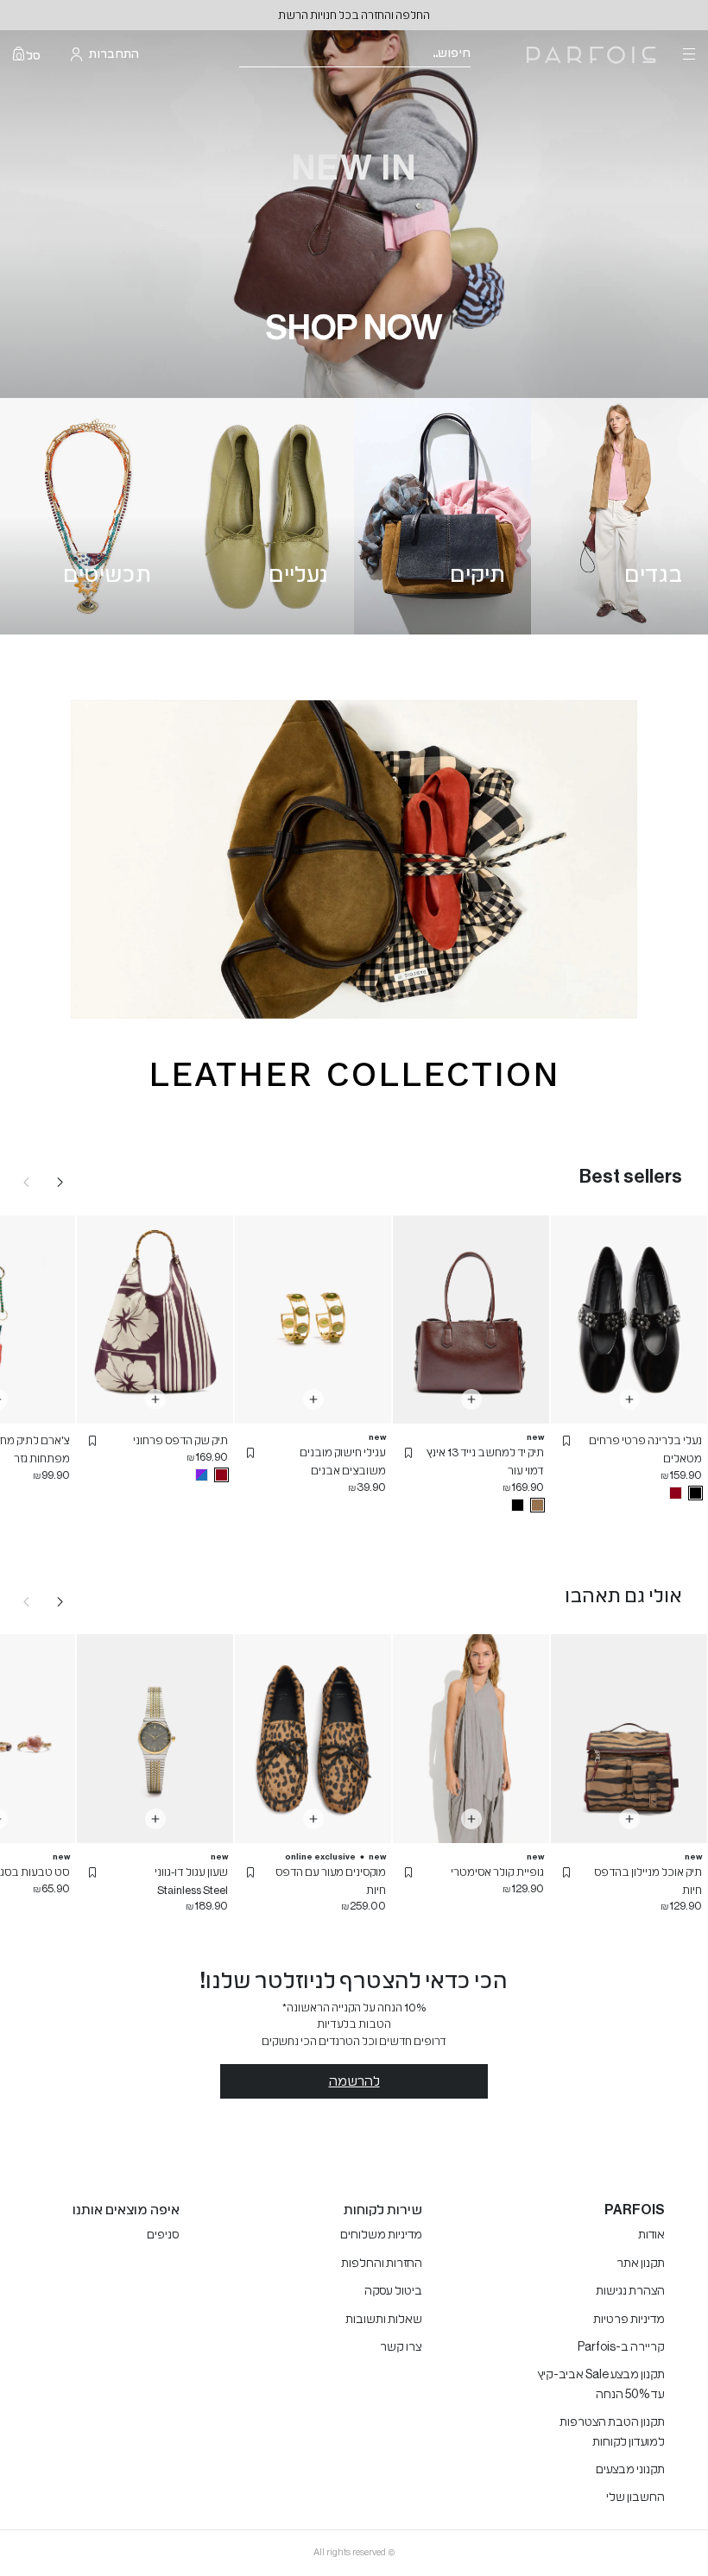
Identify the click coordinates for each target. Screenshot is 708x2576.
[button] (566, 1441)
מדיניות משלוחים (381, 2235)
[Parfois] (591, 54)
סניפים (163, 2235)
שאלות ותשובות (384, 2320)
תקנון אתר (641, 2263)
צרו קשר (401, 2347)
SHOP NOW (354, 328)
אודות (651, 2235)
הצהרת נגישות (630, 2291)
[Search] (482, 55)
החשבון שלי (635, 2497)
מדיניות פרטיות (629, 2320)
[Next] (60, 1182)
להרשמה (354, 2081)
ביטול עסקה (393, 2291)
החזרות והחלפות (382, 2263)
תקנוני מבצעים (630, 2470)
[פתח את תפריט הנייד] (687, 54)
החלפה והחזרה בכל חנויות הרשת (354, 15)
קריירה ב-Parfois (621, 2347)
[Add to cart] (629, 1399)
